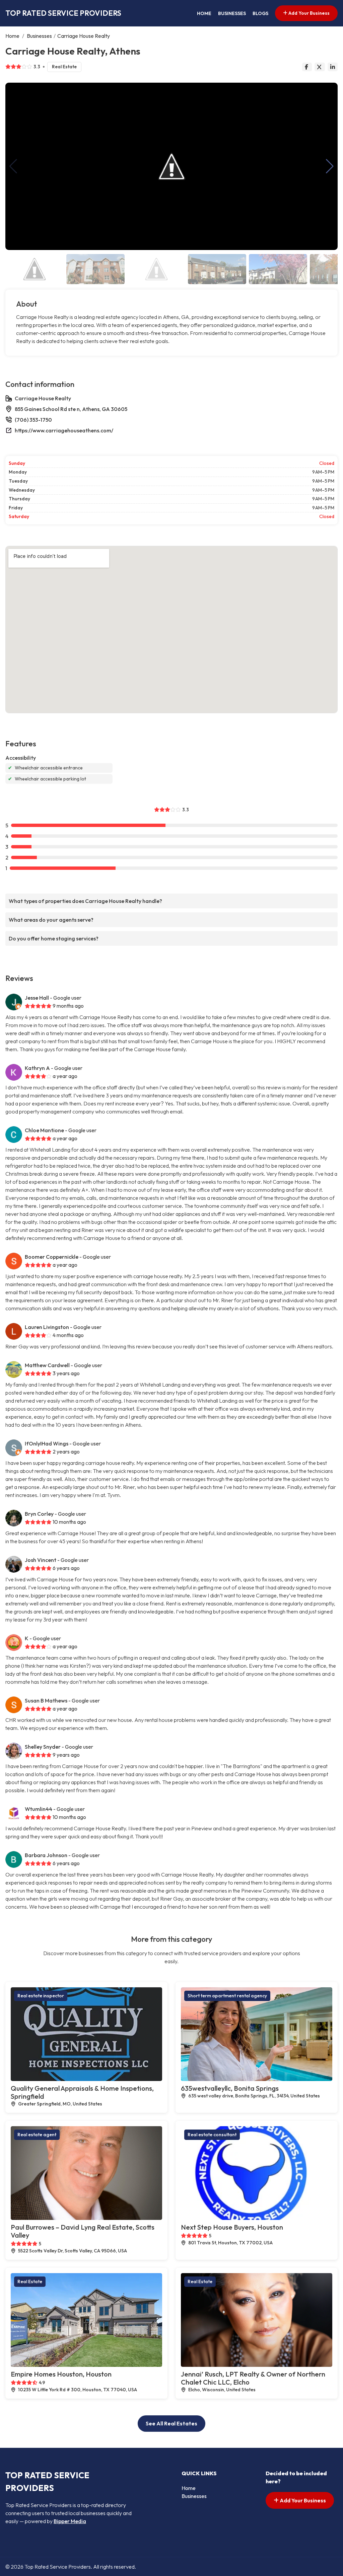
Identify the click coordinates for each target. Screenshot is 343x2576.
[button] (330, 166)
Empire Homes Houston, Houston (61, 2374)
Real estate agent (37, 2135)
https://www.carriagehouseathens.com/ (64, 430)
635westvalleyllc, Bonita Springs (230, 2088)
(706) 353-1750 (33, 420)
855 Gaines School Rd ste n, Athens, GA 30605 (71, 409)
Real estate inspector (41, 1996)
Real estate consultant (212, 2135)
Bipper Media (70, 2521)
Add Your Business (308, 13)
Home (204, 13)
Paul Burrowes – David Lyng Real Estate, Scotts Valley (83, 2231)
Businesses (232, 13)
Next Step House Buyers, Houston (232, 2227)
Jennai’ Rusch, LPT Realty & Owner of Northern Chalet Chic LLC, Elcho (253, 2378)
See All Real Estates (171, 2423)
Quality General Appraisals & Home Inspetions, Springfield (82, 2092)
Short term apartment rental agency (227, 1996)
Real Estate (64, 67)
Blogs (260, 13)
